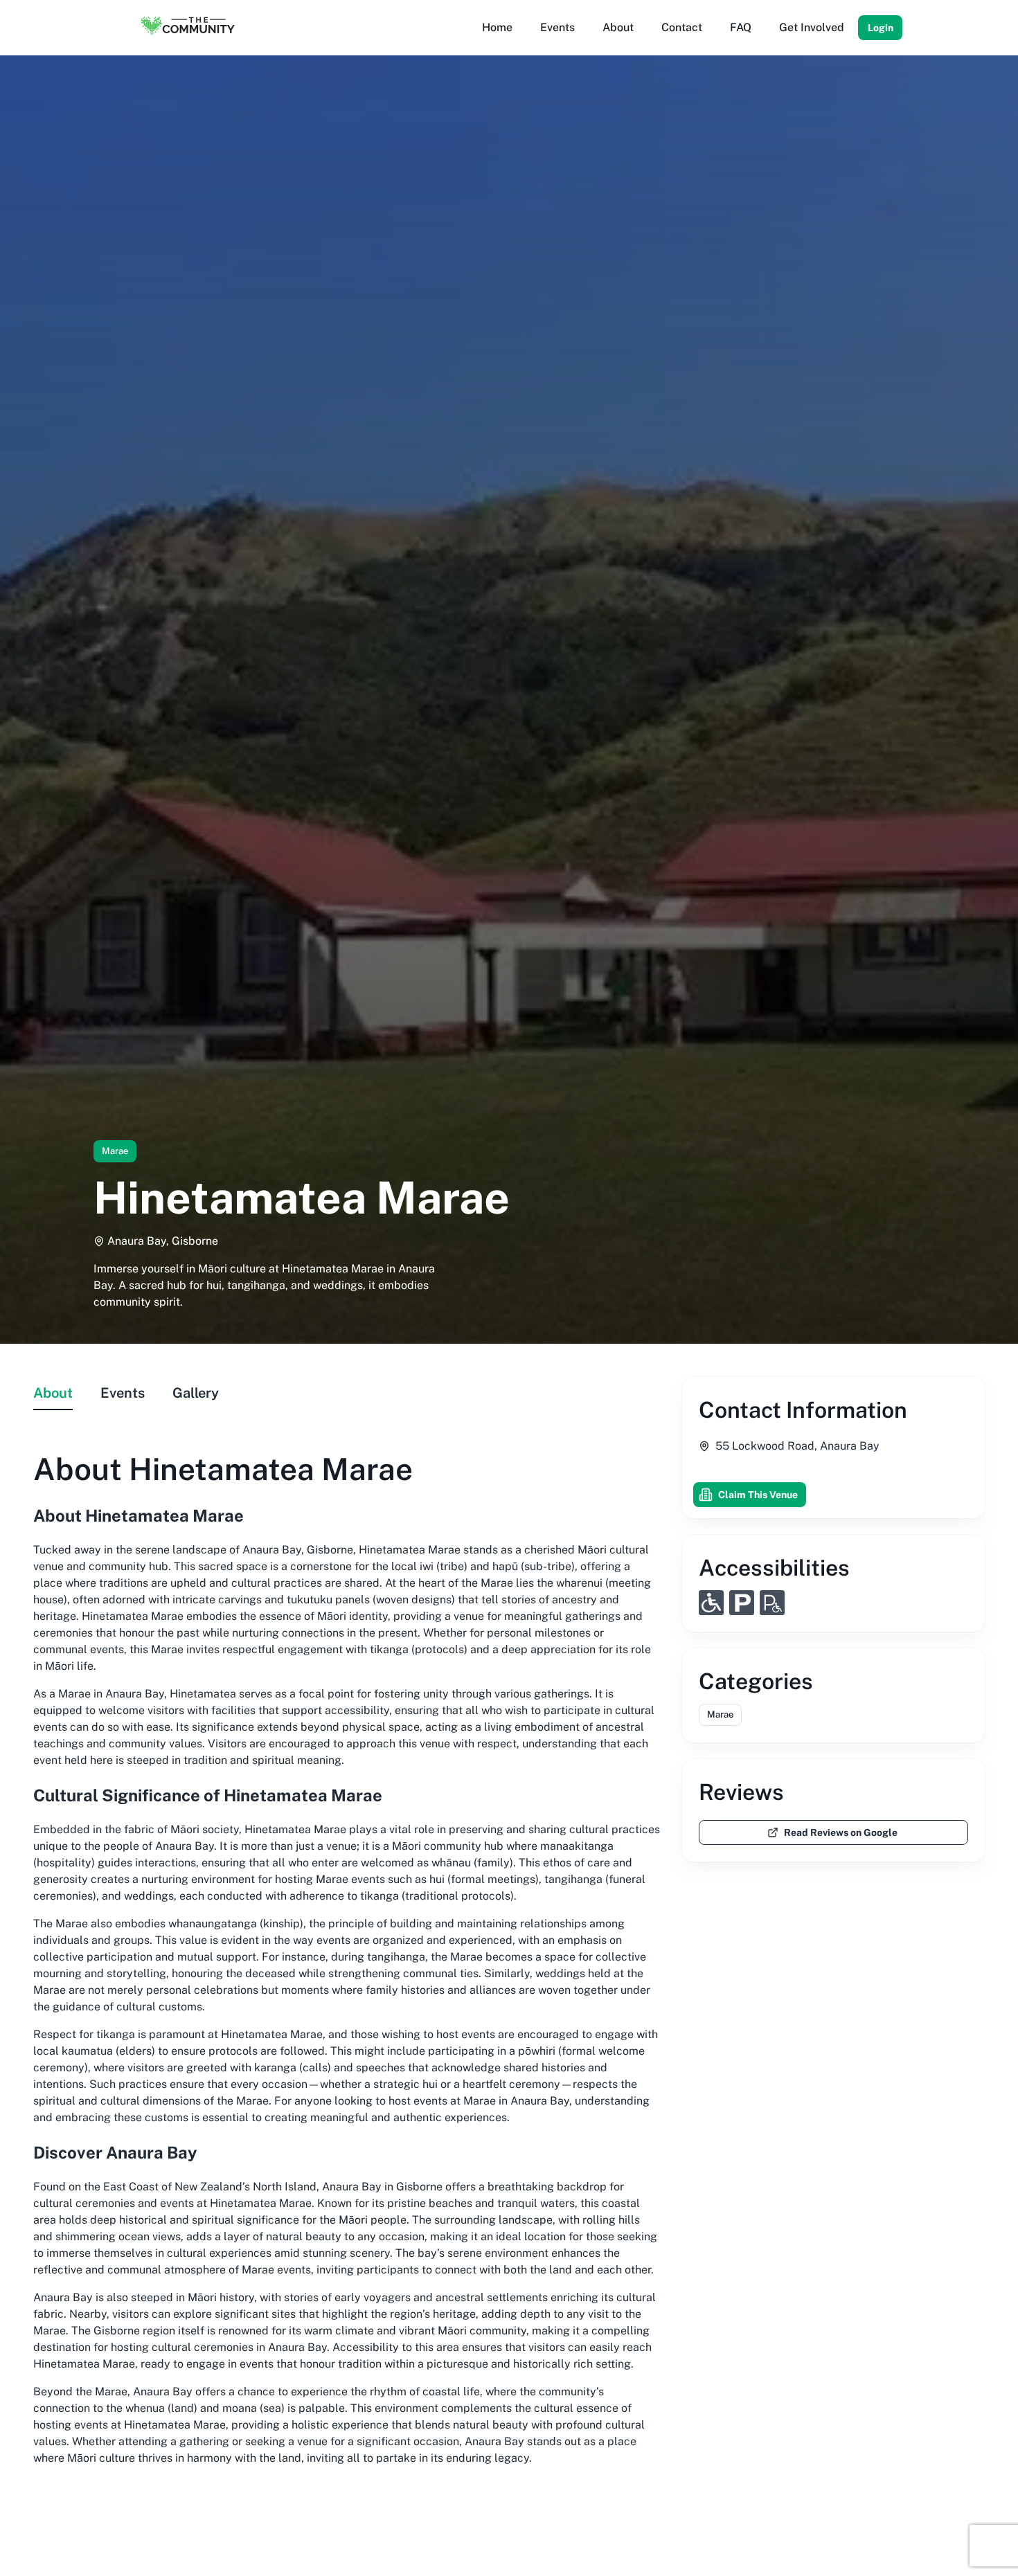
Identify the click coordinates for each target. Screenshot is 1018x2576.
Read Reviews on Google (841, 1832)
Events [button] (557, 27)
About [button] (618, 27)
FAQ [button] (741, 27)
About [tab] (53, 1393)
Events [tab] (123, 1393)
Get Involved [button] (812, 27)
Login (881, 28)
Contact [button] (682, 27)
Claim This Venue (758, 1495)
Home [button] (497, 27)
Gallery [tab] (196, 1393)
